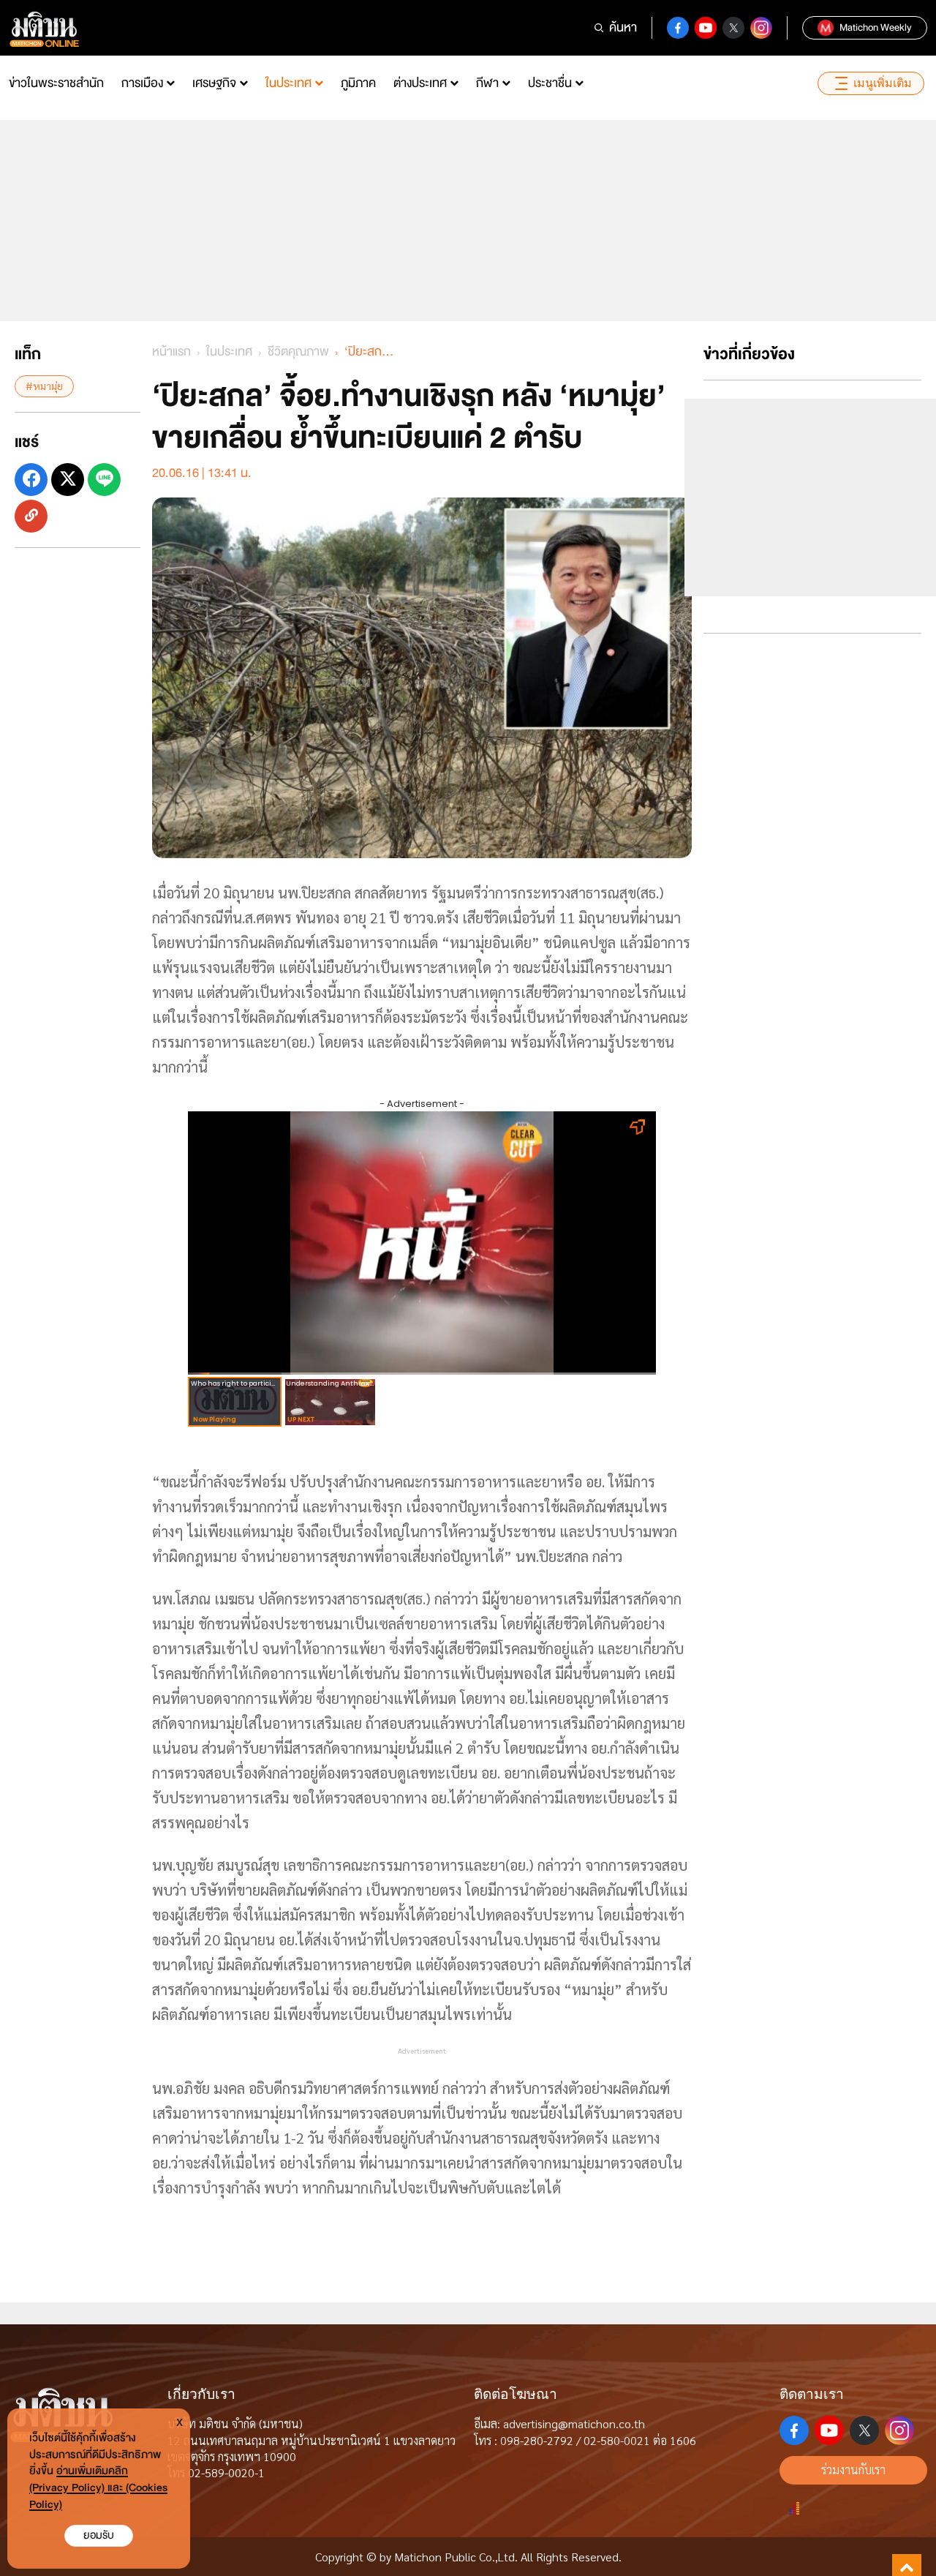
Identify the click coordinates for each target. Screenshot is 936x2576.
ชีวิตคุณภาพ (298, 352)
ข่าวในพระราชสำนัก (56, 83)
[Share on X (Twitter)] (68, 479)
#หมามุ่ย (44, 386)
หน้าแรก (171, 352)
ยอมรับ (99, 2535)
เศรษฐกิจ (214, 83)
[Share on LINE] (104, 479)
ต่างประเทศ (420, 83)
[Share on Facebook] (31, 479)
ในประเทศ (288, 83)
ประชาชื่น (550, 83)
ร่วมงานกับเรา (853, 2470)
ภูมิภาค (358, 83)
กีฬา (487, 83)
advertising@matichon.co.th (574, 2423)
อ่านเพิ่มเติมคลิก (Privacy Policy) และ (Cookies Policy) (98, 2488)
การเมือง (142, 83)
